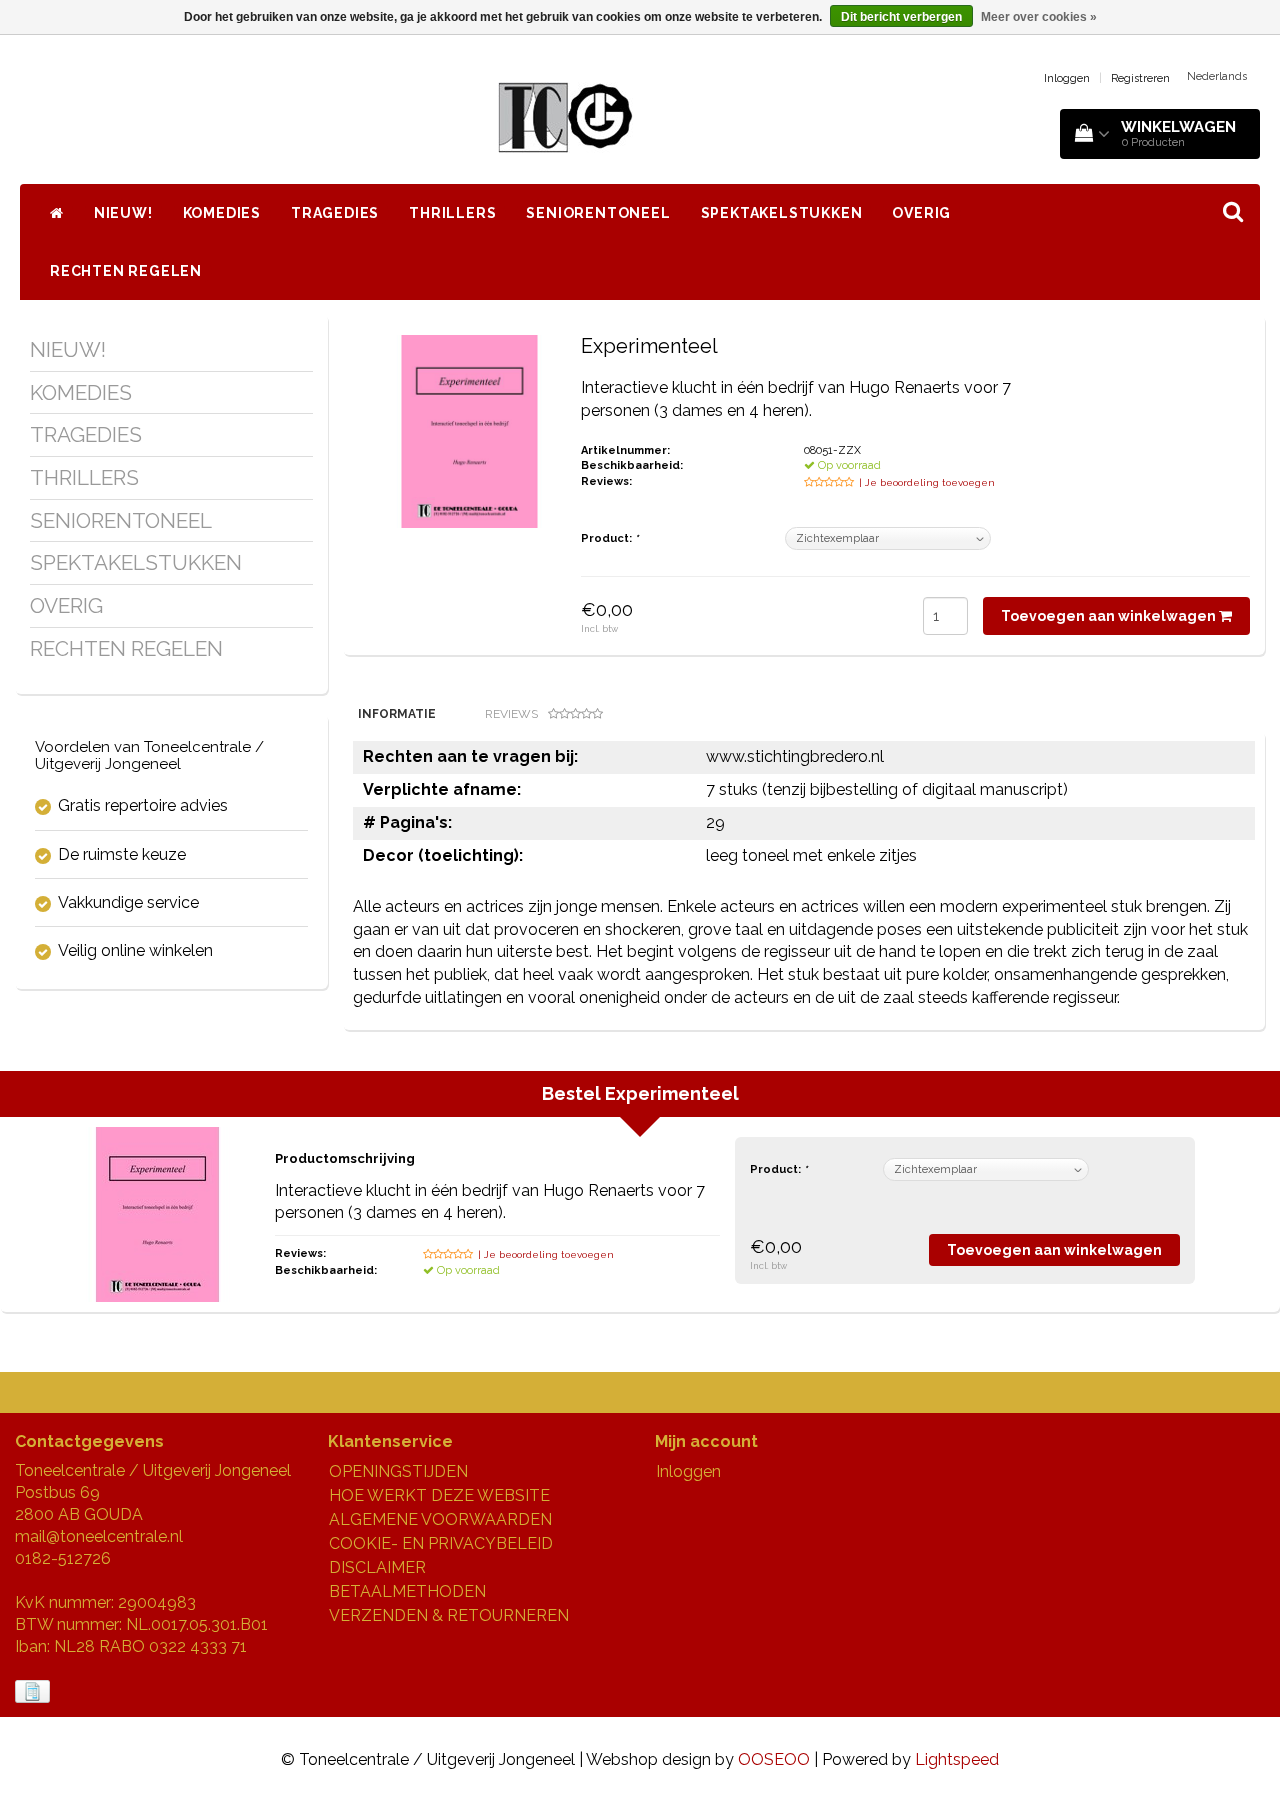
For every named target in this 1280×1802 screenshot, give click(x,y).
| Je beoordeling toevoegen (927, 482)
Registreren (1140, 78)
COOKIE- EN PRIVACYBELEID (441, 1543)
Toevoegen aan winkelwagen (1110, 616)
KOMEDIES (222, 213)
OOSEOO (774, 1759)
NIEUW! (123, 213)
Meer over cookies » (1039, 17)
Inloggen (1067, 78)
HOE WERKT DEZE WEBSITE (439, 1495)
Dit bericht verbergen (901, 17)
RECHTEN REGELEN (126, 271)
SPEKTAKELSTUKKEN (782, 213)
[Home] (57, 213)
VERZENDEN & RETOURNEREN (449, 1615)
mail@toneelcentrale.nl (99, 1536)
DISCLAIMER (377, 1567)
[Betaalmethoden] (34, 1692)
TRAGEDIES (335, 213)
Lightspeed (957, 1759)
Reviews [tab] (511, 714)
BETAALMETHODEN (407, 1591)
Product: (609, 538)
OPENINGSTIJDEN (398, 1471)
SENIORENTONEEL (598, 213)
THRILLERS (452, 213)
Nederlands (1217, 76)
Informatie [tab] (397, 714)
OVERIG (921, 213)
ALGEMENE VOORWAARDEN (440, 1519)
